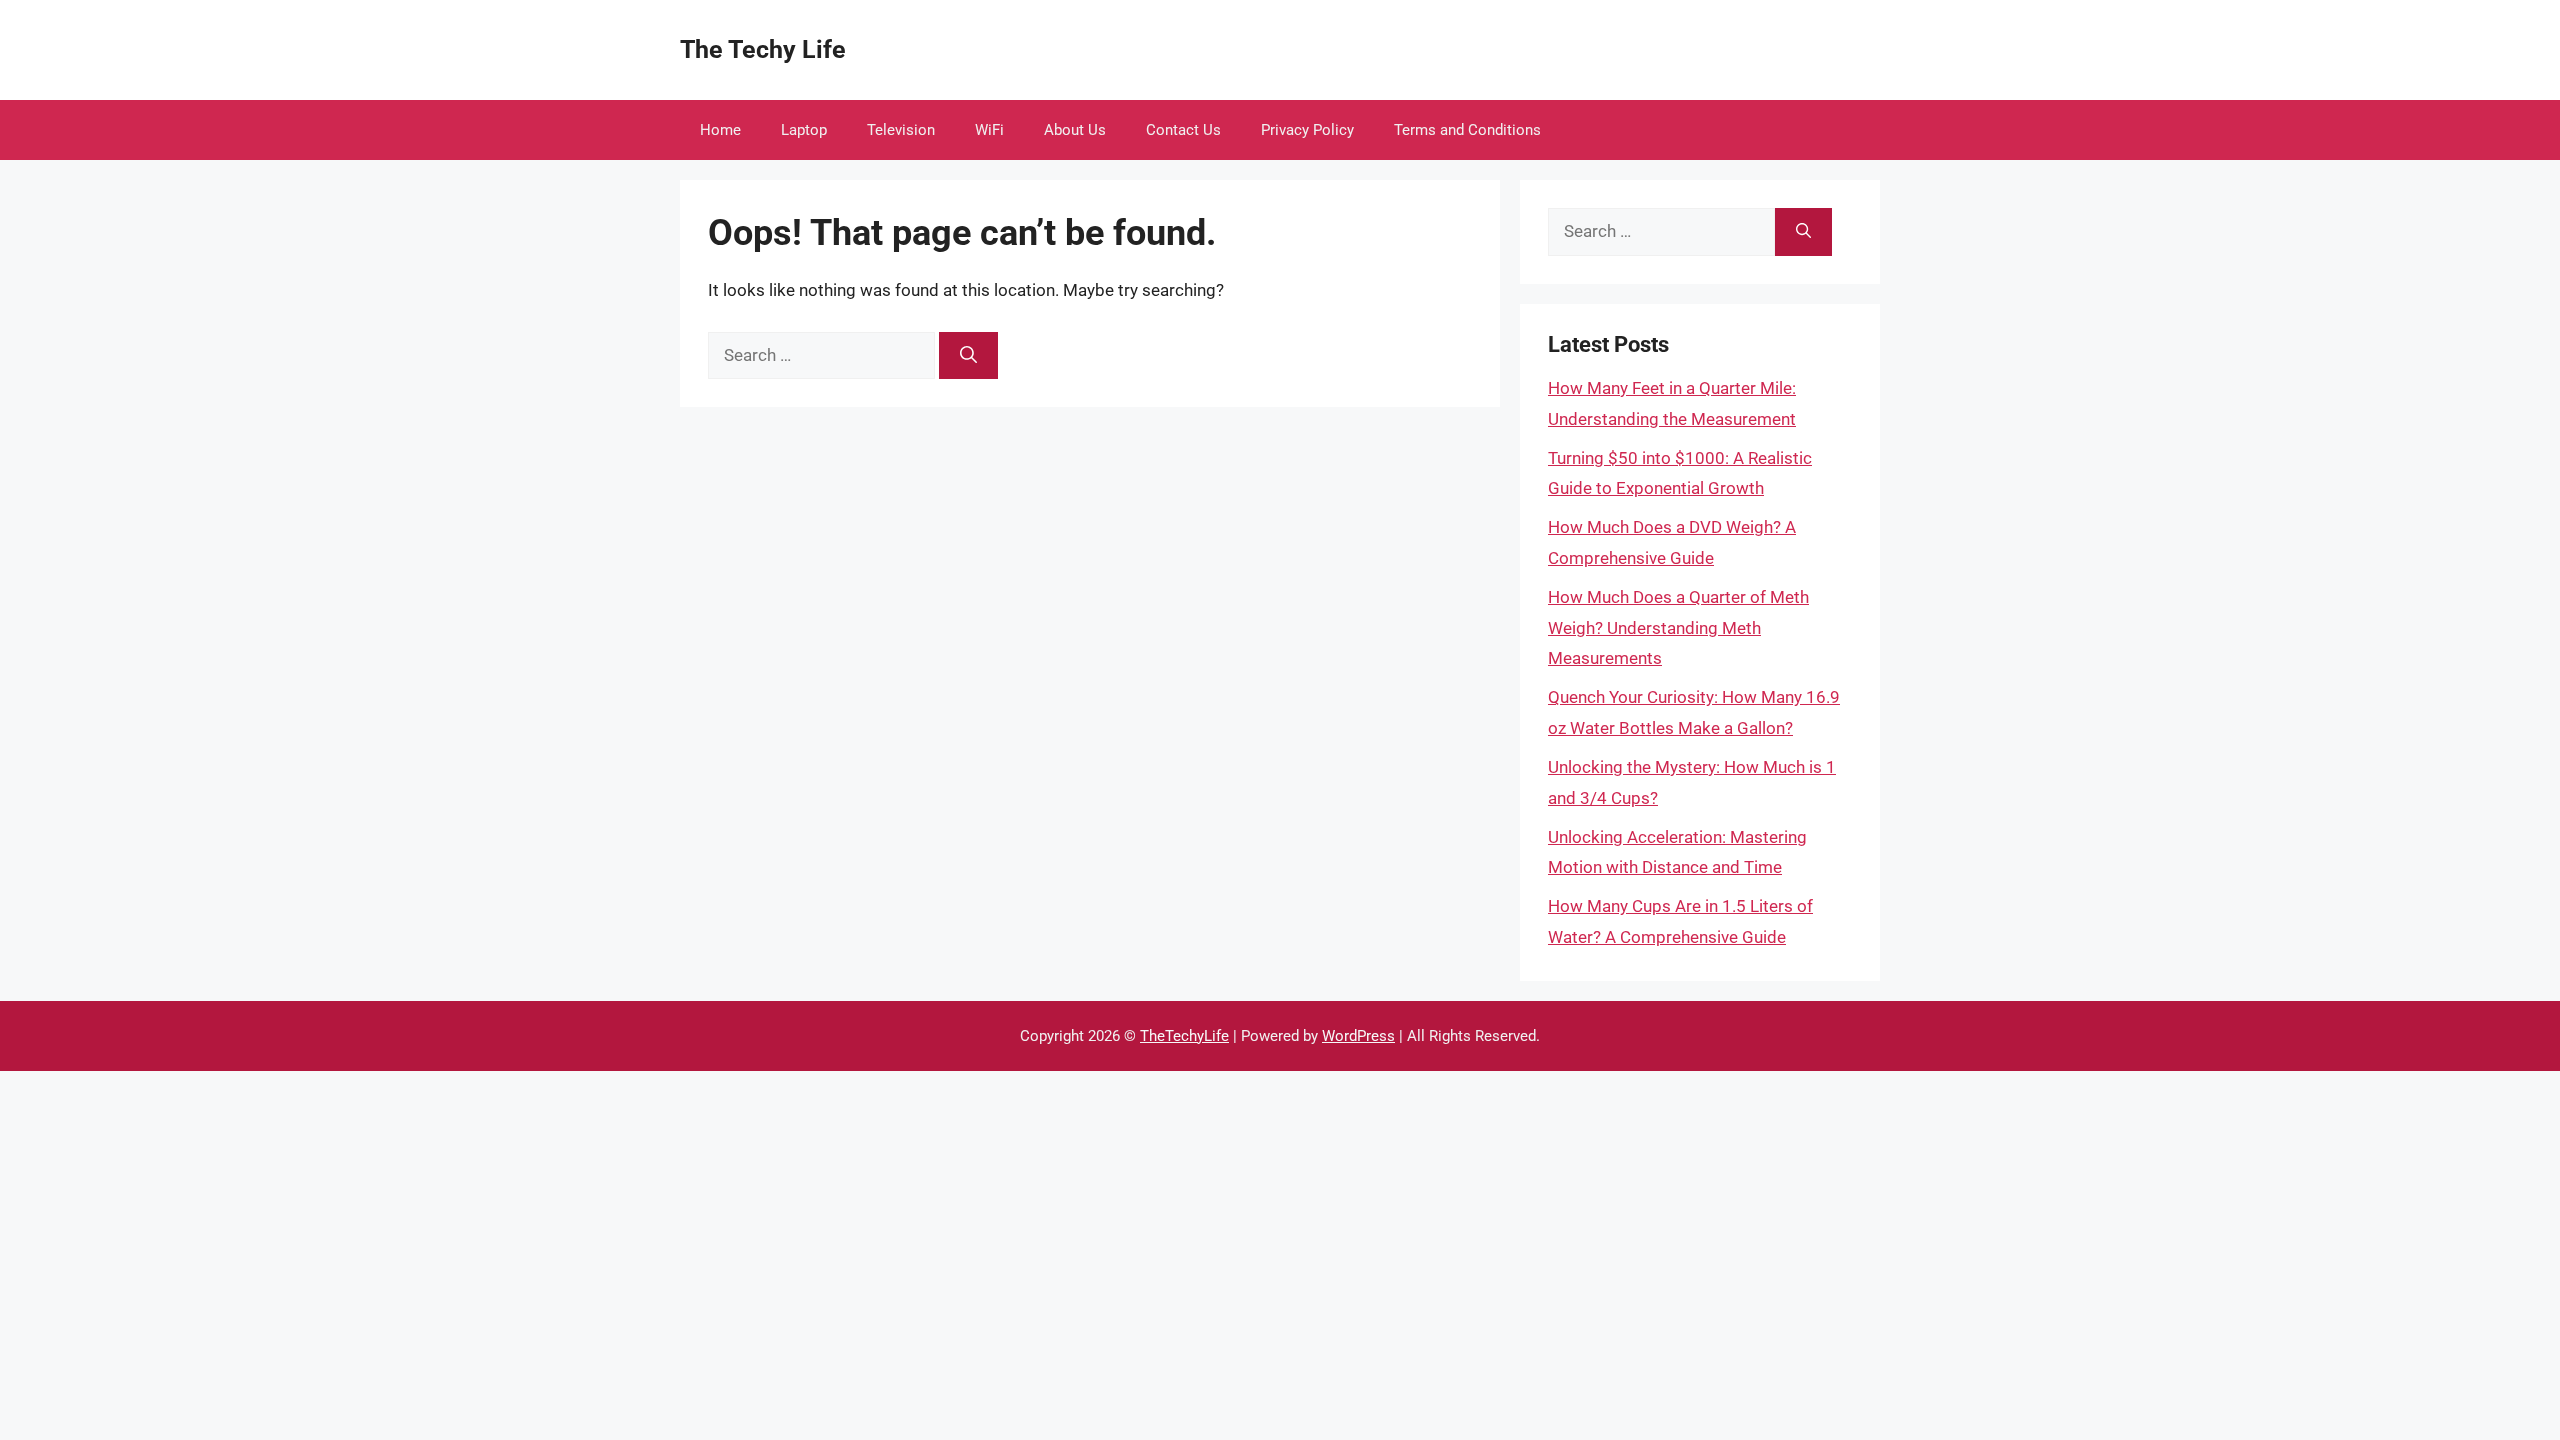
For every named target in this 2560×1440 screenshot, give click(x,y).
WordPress (1358, 1036)
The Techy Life (763, 49)
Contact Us (1183, 130)
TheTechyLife (1184, 1036)
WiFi (989, 130)
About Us (1075, 130)
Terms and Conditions (1467, 130)
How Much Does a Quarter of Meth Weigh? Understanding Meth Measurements (1678, 627)
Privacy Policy (1307, 130)
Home (720, 130)
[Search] (968, 356)
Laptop (804, 130)
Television (901, 130)
